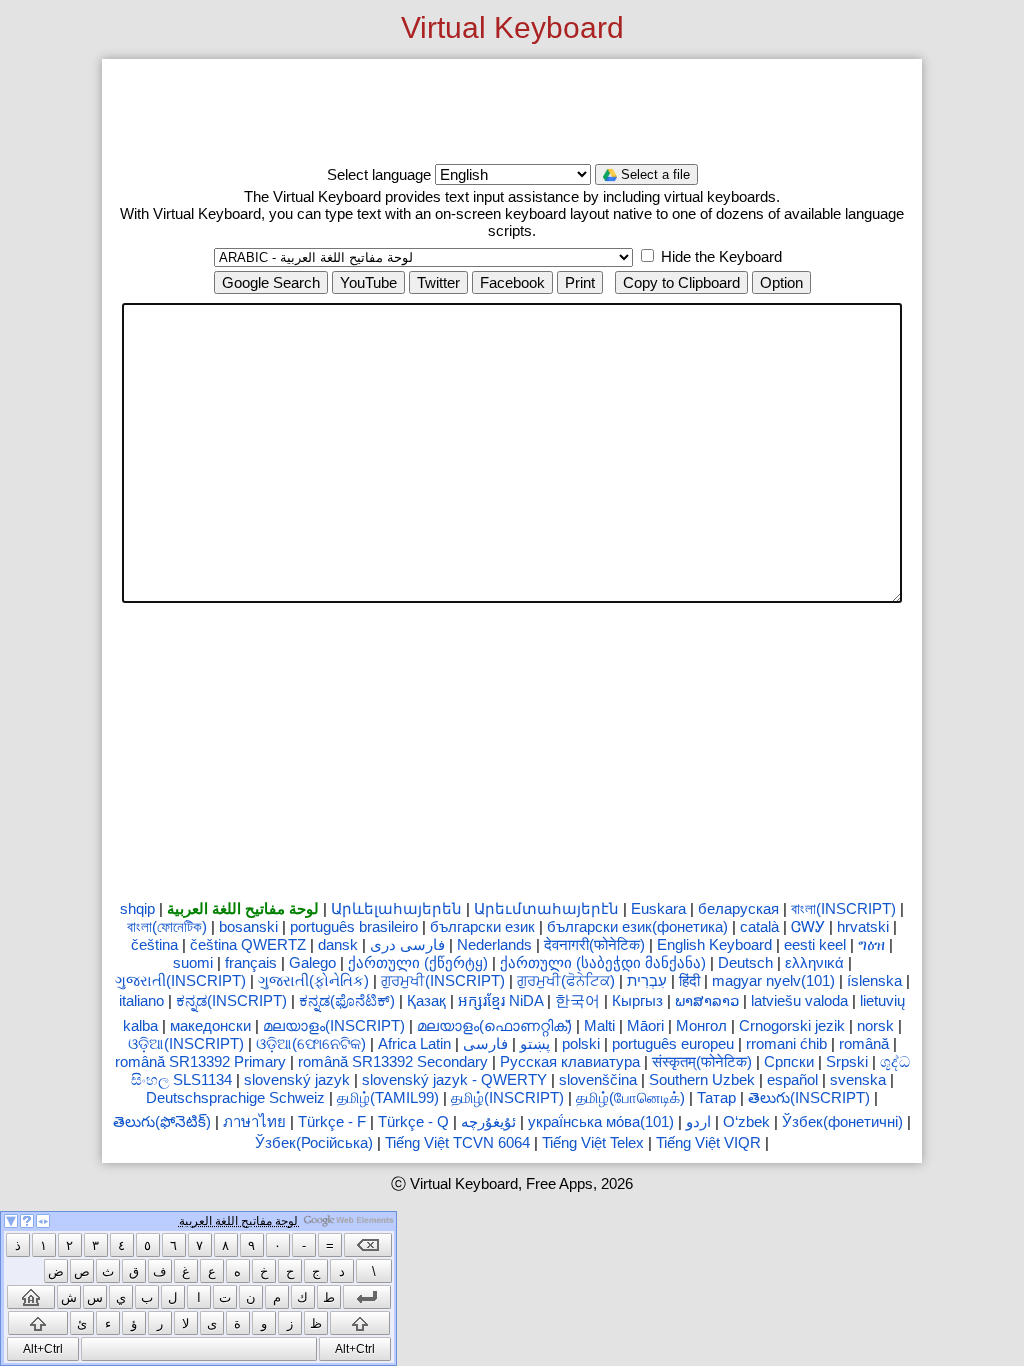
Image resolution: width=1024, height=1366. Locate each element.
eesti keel (815, 944)
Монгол (701, 1025)
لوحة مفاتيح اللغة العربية (243, 908)
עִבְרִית (647, 980)
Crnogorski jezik (792, 1025)
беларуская (738, 908)
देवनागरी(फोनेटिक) (594, 944)
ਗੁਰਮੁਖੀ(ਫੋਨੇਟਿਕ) (566, 980)
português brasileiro (354, 926)
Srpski (847, 1061)
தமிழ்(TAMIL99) (388, 1097)
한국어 (577, 1000)
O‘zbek (746, 1121)
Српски (789, 1061)
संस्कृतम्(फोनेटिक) (702, 1061)
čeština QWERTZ (248, 944)
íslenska (874, 980)
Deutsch (745, 962)
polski (581, 1043)
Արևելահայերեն (396, 908)
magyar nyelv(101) (773, 980)
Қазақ (426, 1000)
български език (482, 926)
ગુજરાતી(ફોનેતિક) (313, 980)
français (251, 962)
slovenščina (598, 1079)
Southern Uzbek (702, 1079)
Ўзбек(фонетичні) (842, 1121)
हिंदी (689, 980)
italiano (141, 1000)
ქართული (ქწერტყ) (418, 962)
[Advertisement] (512, 112)
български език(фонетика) (637, 926)
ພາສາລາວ (707, 1000)
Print (580, 282)
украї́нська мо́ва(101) (601, 1121)
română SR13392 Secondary (393, 1061)
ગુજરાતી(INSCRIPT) (180, 980)
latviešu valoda (799, 1000)
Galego (312, 962)
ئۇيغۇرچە (488, 1121)
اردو (698, 1121)
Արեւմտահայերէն (546, 908)
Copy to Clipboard (681, 282)
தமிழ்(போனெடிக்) (630, 1097)
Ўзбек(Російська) (314, 1142)
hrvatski (863, 926)
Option (781, 282)
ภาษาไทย (254, 1121)
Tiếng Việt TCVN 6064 (457, 1142)
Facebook (512, 282)
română (864, 1043)
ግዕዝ (871, 944)
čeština (154, 944)
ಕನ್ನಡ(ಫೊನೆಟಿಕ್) (347, 1000)
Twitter (438, 282)
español (792, 1079)
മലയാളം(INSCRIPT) (334, 1025)
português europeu (673, 1043)
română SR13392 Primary (200, 1061)
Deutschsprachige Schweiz (235, 1097)
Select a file (653, 174)
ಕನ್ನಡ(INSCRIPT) (231, 1000)
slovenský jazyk (297, 1079)
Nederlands (494, 944)
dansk (338, 944)
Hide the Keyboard (719, 256)
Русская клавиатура (570, 1061)
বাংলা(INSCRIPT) (843, 908)
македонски (210, 1025)
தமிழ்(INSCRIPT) (507, 1097)
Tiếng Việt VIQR (708, 1142)
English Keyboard (714, 944)
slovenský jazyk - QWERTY (454, 1079)
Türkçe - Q (413, 1121)
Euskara (658, 908)
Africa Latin (414, 1043)
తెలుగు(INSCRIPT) (809, 1097)
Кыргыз (637, 1000)
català (759, 926)
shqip (137, 908)
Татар (716, 1097)
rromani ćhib (786, 1043)
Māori (645, 1025)
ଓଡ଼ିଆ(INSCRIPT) (186, 1043)
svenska (858, 1079)
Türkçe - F (332, 1121)
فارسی (485, 1043)
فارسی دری (407, 944)
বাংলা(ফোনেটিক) (167, 926)
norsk (875, 1025)
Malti (599, 1025)
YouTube (368, 282)
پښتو (535, 1043)
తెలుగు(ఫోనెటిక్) (162, 1121)
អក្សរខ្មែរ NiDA (500, 1000)
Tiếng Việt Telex (593, 1142)
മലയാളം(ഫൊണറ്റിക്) (494, 1025)
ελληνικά (814, 962)
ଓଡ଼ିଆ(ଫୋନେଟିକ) (311, 1043)
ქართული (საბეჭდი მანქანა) (603, 962)
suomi (193, 962)
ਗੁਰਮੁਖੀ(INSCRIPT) (443, 980)
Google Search (271, 282)
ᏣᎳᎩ (808, 926)
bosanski (248, 926)
